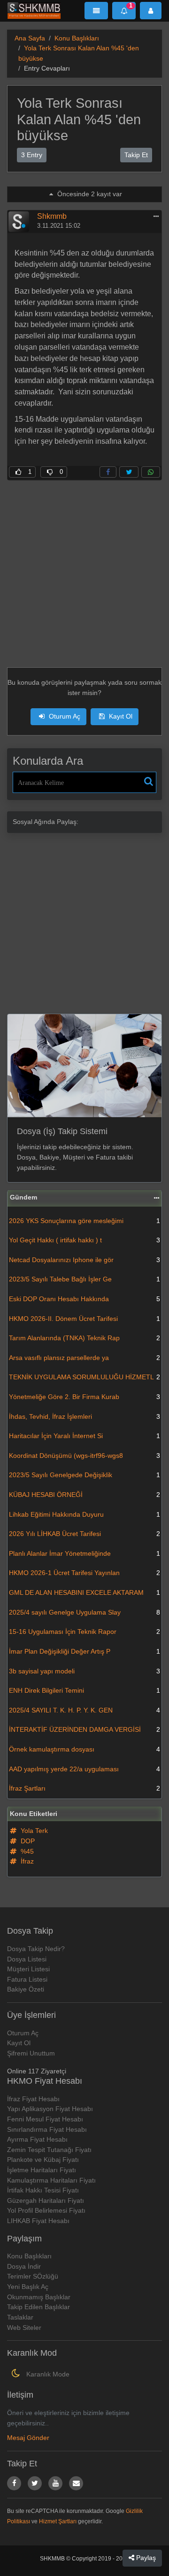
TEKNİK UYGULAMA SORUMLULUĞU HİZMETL (84, 1377)
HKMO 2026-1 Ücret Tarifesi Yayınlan (84, 1573)
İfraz (26, 1861)
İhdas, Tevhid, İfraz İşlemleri (84, 1416)
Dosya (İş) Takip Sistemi (62, 1131)
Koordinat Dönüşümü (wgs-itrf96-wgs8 (84, 1456)
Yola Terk (33, 1831)
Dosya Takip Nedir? (36, 1949)
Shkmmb (52, 216)
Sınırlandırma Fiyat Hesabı (47, 2129)
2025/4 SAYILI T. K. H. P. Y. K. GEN (84, 1710)
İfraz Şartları (84, 1788)
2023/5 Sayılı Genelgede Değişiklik (84, 1475)
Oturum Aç (64, 716)
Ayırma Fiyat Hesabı (37, 2139)
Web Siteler (24, 2328)
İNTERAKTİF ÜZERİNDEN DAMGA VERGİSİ (84, 1729)
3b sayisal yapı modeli (84, 1671)
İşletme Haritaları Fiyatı (42, 2170)
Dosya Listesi (27, 1959)
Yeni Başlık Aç (28, 2287)
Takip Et (136, 155)
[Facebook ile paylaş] (108, 472)
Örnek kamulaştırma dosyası (84, 1749)
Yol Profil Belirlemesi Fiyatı (46, 2210)
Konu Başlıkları (77, 38)
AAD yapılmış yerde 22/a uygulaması (84, 1769)
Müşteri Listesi (28, 1969)
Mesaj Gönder (28, 2438)
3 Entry (32, 155)
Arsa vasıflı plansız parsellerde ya (84, 1358)
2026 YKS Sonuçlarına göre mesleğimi (84, 1221)
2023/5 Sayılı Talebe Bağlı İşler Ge (84, 1279)
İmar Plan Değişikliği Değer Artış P (84, 1651)
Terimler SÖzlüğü (33, 2276)
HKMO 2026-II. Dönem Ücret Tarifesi (84, 1319)
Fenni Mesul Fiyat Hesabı (45, 2119)
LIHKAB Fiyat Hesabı (38, 2221)
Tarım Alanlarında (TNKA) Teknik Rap (84, 1338)
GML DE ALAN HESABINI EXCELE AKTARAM (84, 1592)
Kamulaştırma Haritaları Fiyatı (51, 2180)
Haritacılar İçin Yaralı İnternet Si (84, 1436)
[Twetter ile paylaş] (129, 472)
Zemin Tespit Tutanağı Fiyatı (49, 2150)
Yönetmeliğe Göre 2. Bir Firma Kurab (84, 1397)
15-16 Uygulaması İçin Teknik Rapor (84, 1632)
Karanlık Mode (47, 2374)
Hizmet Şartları (58, 2521)
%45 (26, 1851)
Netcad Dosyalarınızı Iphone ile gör (84, 1260)
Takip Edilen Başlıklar (38, 2307)
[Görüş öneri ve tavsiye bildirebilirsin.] (76, 2483)
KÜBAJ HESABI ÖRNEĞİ (84, 1495)
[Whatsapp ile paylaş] (151, 472)
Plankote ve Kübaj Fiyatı (43, 2160)
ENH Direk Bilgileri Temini (84, 1690)
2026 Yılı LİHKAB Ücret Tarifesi (84, 1534)
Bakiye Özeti (26, 1989)
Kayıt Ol (120, 716)
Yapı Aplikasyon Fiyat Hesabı (50, 2109)
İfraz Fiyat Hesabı (33, 2099)
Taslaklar (20, 2317)
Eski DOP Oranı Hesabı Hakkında (84, 1299)
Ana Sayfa (30, 38)
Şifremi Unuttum (31, 2053)
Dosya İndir (24, 2266)
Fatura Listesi (27, 1979)
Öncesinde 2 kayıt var (89, 194)
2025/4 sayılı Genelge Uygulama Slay (84, 1612)
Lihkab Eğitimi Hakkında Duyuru (84, 1514)
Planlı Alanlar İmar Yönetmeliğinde (84, 1553)
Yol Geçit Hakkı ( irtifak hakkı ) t (84, 1240)
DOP (27, 1841)
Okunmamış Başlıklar (39, 2297)
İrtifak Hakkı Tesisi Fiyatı (43, 2190)
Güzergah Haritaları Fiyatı (46, 2200)
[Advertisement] (84, 565)
